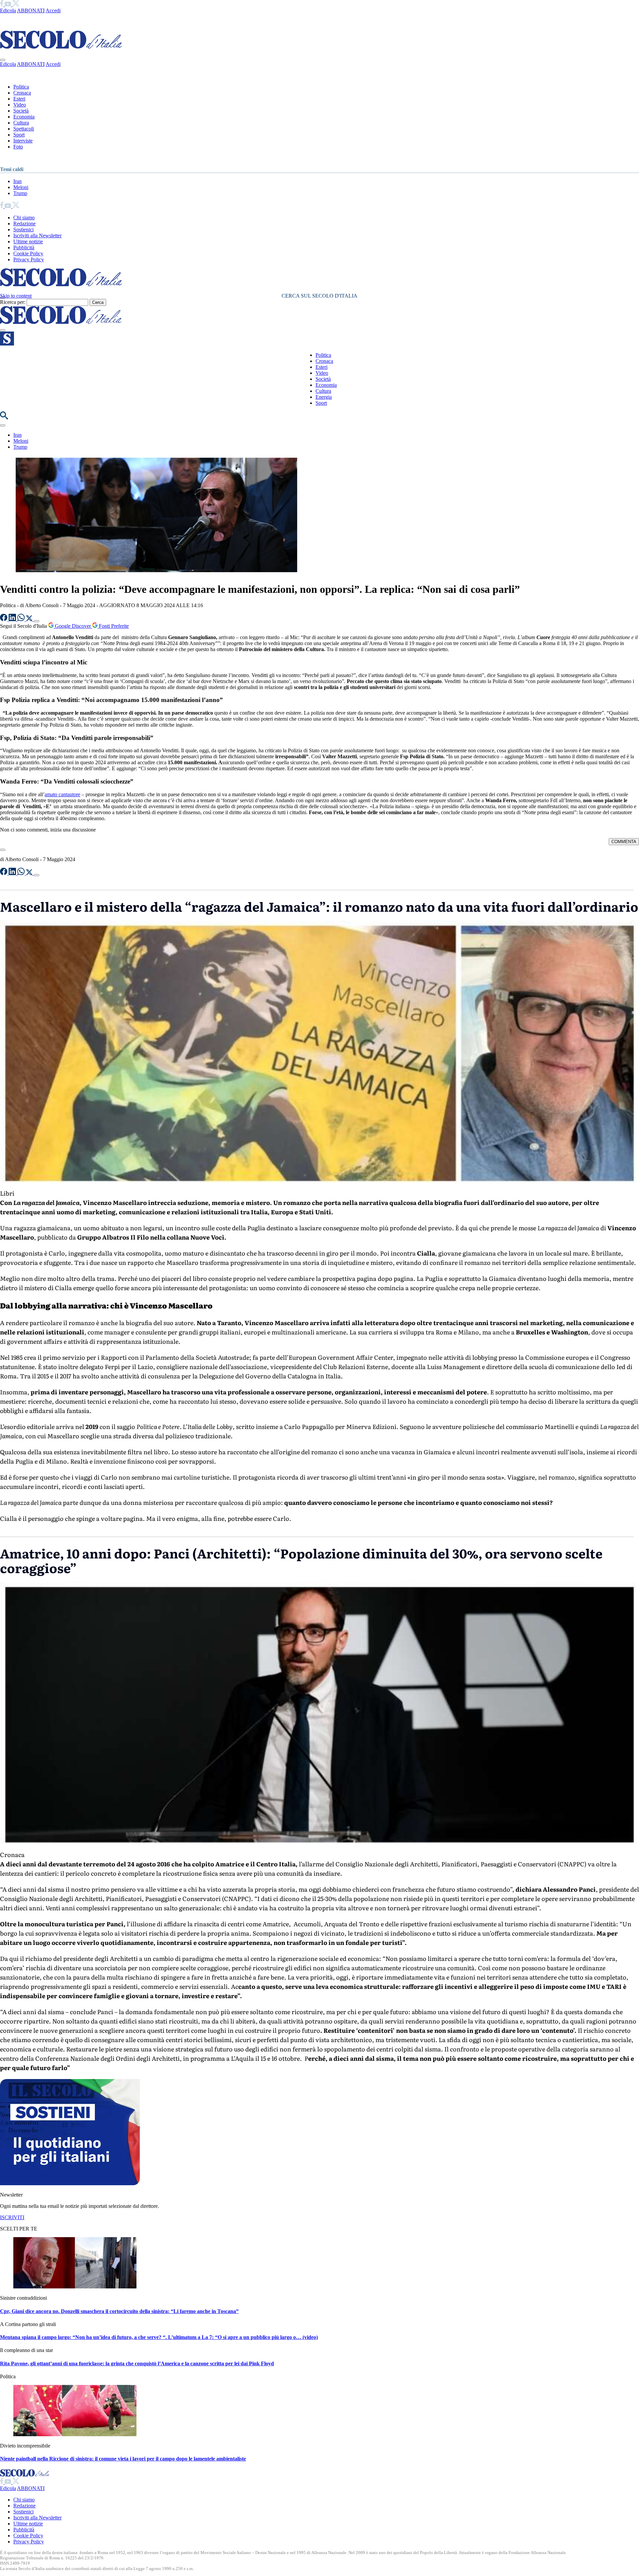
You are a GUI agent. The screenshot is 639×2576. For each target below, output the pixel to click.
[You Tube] (8, 4)
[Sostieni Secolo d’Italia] (70, 2183)
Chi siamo (24, 218)
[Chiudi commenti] (3, 850)
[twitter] (16, 4)
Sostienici (23, 230)
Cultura (21, 123)
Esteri (19, 99)
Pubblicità (24, 247)
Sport (19, 135)
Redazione (24, 224)
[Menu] (3, 330)
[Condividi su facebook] (4, 619)
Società (21, 111)
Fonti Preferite (113, 626)
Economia (24, 117)
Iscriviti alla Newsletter (37, 235)
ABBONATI (31, 10)
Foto (18, 147)
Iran (17, 181)
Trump (20, 193)
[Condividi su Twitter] (30, 619)
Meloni (21, 187)
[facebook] (2, 4)
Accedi (53, 10)
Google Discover (73, 626)
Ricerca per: (13, 302)
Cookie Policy (28, 253)
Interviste (23, 141)
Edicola (8, 10)
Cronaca (22, 93)
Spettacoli (24, 129)
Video (20, 105)
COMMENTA (624, 842)
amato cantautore (62, 794)
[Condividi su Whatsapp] (22, 619)
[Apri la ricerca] (4, 418)
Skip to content (16, 296)
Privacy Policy (29, 259)
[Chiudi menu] (3, 60)
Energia (324, 397)
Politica (21, 87)
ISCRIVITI (12, 2217)
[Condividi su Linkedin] (13, 619)
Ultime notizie (28, 241)
